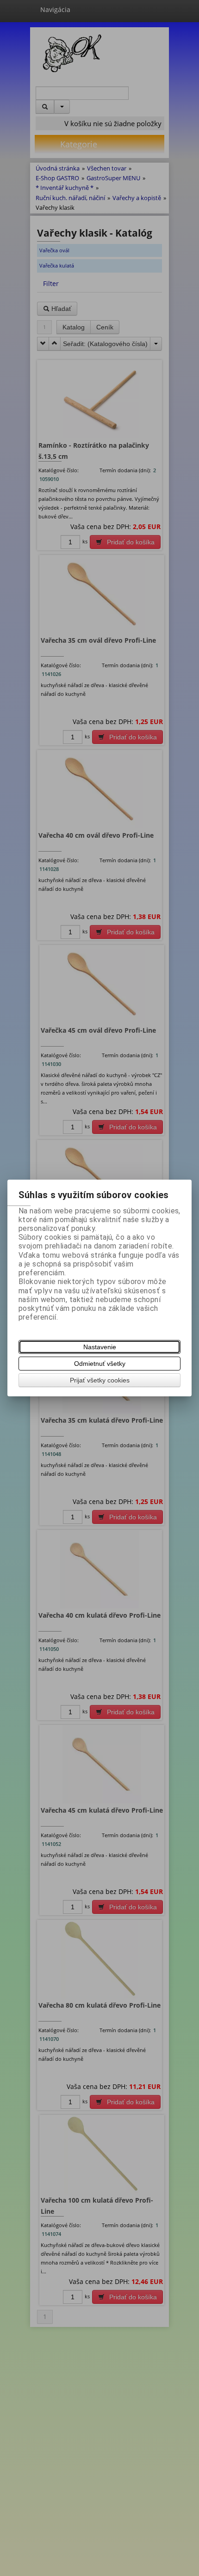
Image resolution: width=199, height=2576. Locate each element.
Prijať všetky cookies (100, 1380)
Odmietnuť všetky (100, 1364)
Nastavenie (100, 1347)
